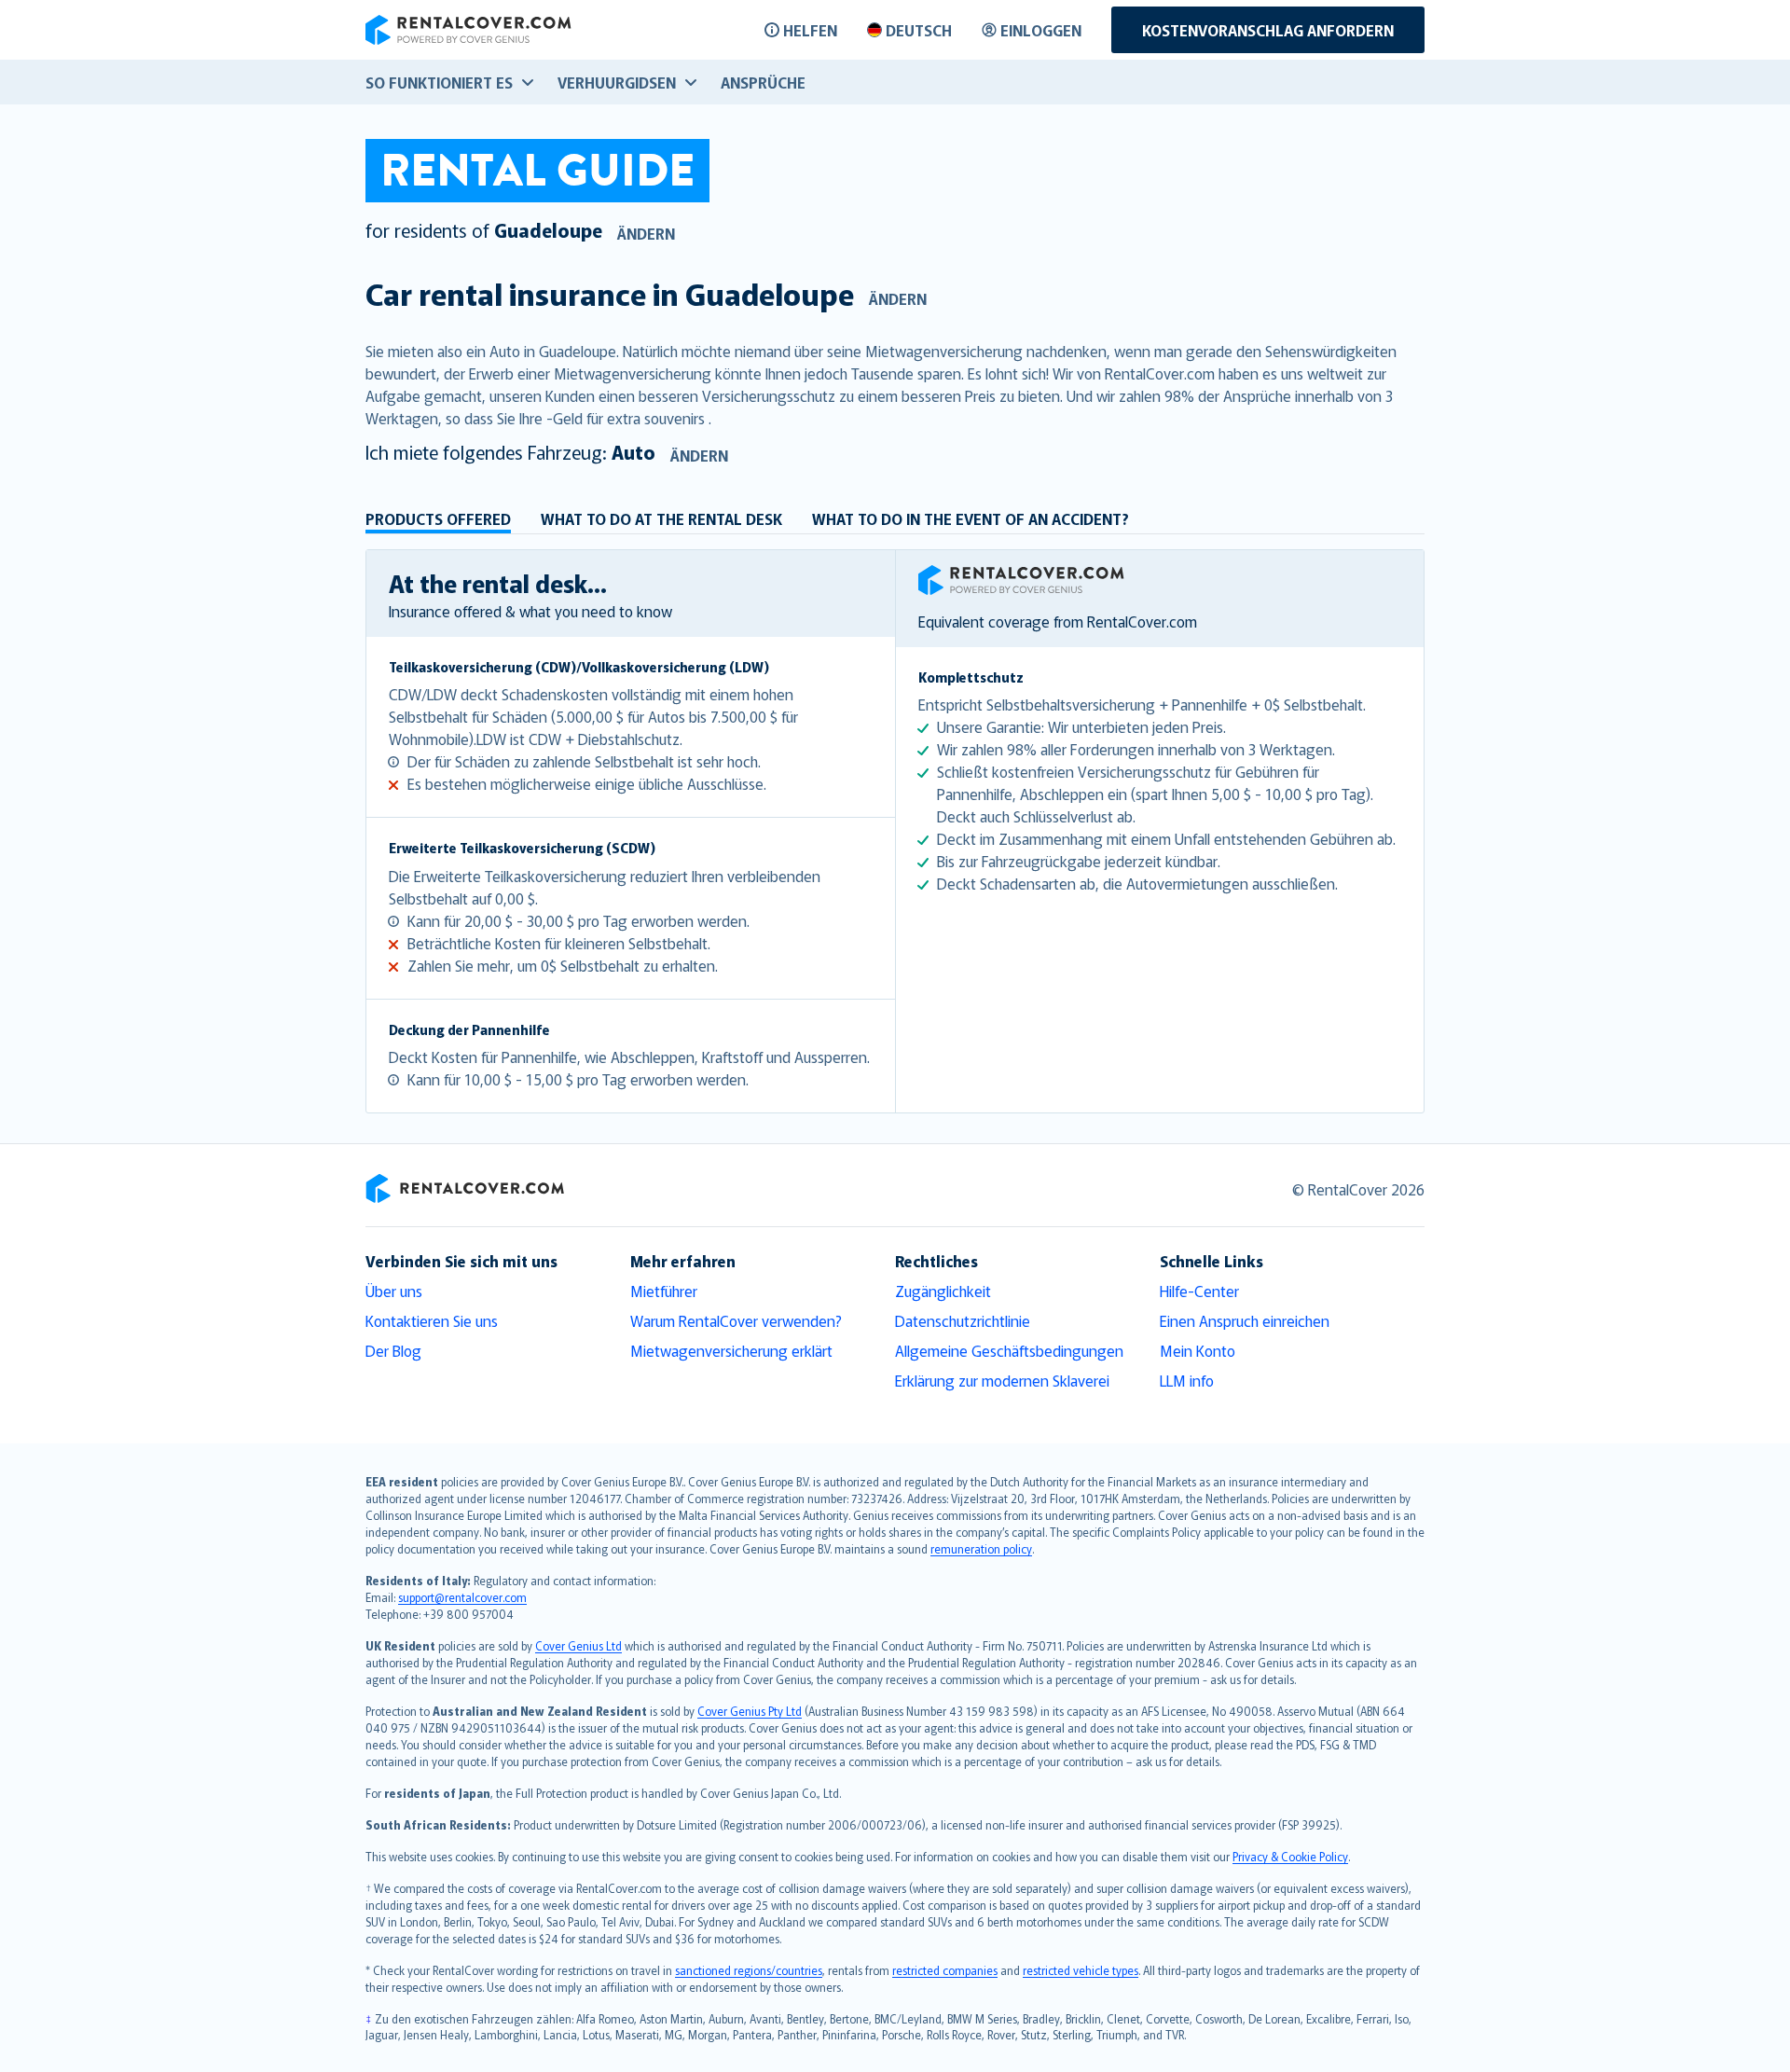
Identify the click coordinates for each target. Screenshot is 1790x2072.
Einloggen (1041, 30)
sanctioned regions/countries (749, 1970)
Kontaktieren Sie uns (432, 1320)
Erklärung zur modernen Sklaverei (1002, 1380)
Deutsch (919, 30)
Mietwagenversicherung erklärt (731, 1350)
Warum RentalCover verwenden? (736, 1320)
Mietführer (664, 1291)
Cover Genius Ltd (578, 1645)
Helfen (810, 30)
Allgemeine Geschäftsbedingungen (1009, 1350)
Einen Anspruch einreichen (1245, 1320)
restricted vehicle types (1081, 1970)
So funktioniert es (439, 82)
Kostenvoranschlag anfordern (1268, 30)
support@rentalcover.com (462, 1597)
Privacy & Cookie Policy (1290, 1856)
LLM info (1187, 1380)
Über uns (394, 1291)
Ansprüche (763, 82)
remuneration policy (981, 1548)
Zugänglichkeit (943, 1291)
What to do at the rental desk (661, 518)
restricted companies (945, 1970)
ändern (646, 233)
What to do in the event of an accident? (971, 518)
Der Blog (393, 1350)
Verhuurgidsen (617, 82)
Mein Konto (1198, 1350)
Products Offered (438, 518)
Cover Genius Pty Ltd (750, 1711)
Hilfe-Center (1199, 1291)
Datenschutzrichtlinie (963, 1320)
